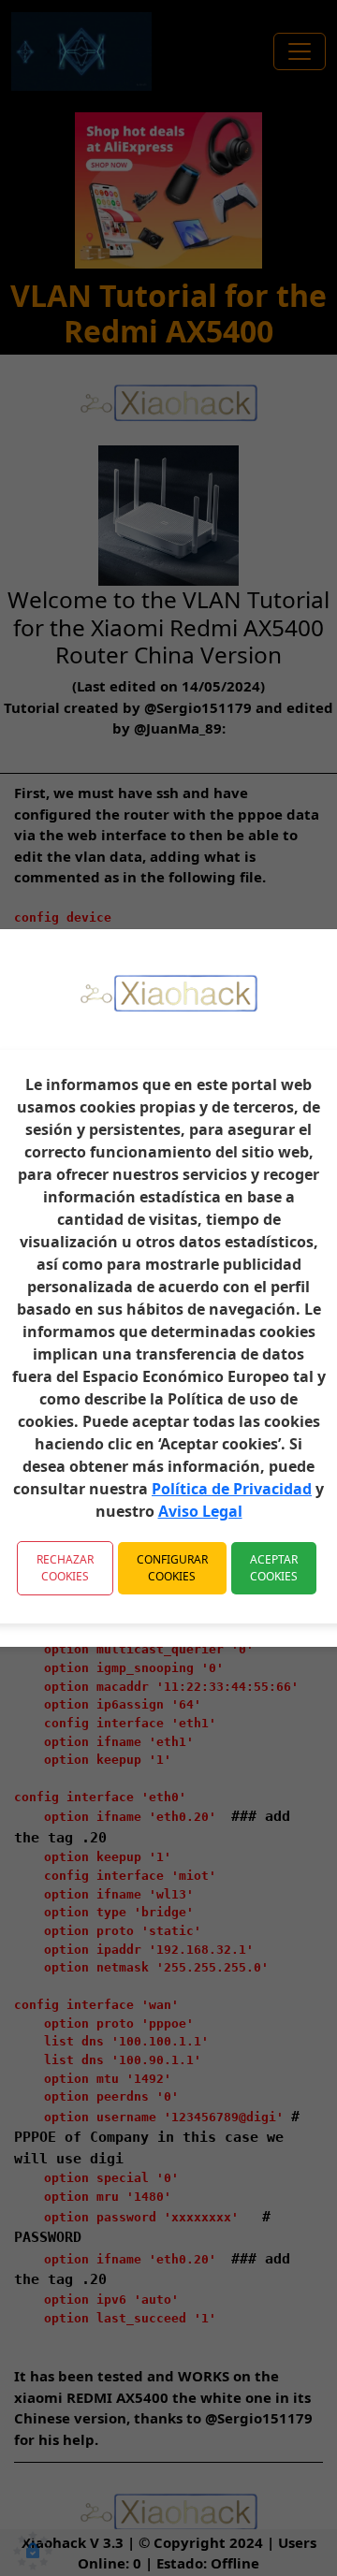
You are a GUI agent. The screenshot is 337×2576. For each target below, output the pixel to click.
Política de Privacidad (232, 1489)
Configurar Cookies (172, 1568)
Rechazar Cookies (65, 1568)
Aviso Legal (200, 1511)
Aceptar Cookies (274, 1568)
